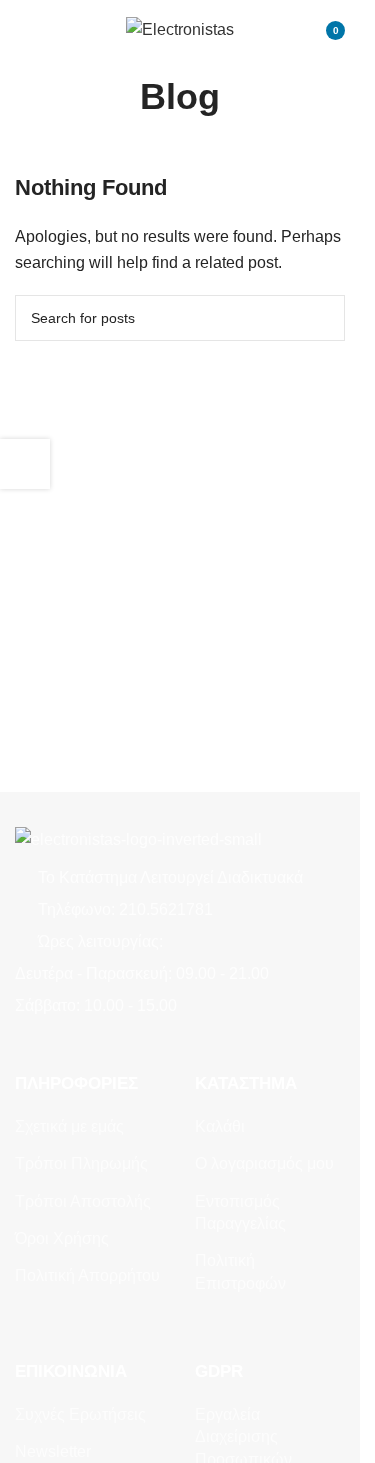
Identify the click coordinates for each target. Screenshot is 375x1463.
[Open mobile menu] (23, 30)
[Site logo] (180, 28)
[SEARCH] (322, 318)
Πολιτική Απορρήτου (87, 1275)
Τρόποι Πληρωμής (81, 1163)
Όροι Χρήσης (62, 1238)
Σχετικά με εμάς (69, 1126)
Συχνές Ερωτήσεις (80, 1414)
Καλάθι (220, 1126)
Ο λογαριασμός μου (264, 1163)
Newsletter (53, 1451)
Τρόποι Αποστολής (83, 1201)
